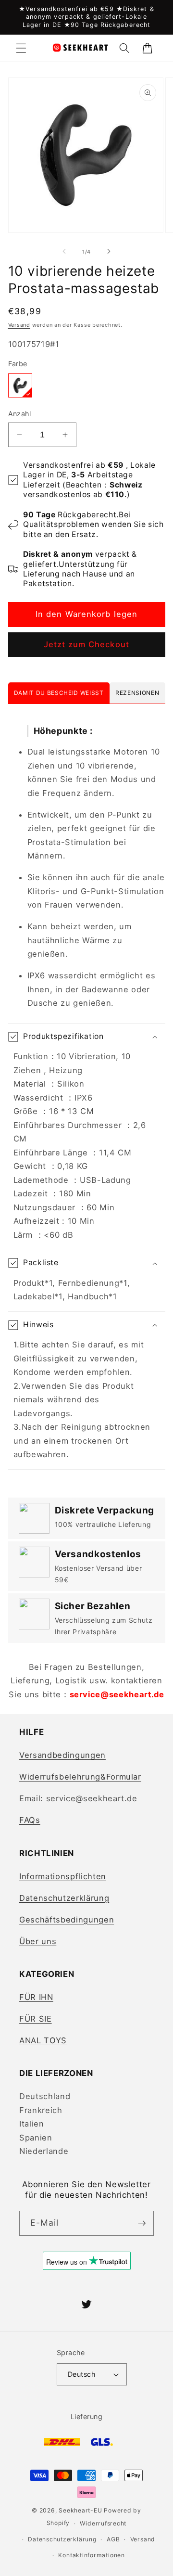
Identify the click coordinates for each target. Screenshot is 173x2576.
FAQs (30, 1820)
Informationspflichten (63, 1876)
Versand (19, 325)
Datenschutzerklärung (64, 1898)
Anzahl (20, 414)
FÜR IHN (36, 1997)
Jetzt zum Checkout (86, 644)
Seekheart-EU (80, 2510)
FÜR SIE (36, 2019)
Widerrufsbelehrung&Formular (80, 1777)
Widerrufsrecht (103, 2523)
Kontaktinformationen (91, 2555)
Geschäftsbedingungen (67, 1920)
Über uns (38, 1941)
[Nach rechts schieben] (109, 252)
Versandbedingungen (62, 1755)
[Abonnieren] (142, 2223)
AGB (113, 2539)
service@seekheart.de (117, 1694)
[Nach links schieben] (64, 252)
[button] (21, 48)
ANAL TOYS (43, 2040)
